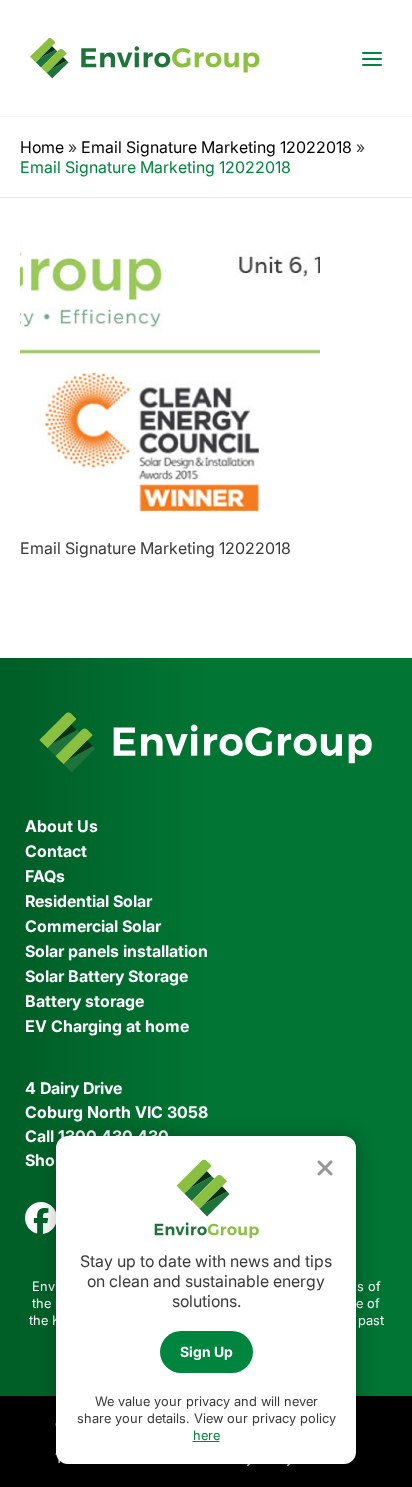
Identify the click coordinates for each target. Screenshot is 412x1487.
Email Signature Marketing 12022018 (216, 147)
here (206, 1435)
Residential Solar (88, 901)
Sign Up (206, 1351)
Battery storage (84, 1001)
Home (42, 147)
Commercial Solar (93, 926)
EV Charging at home (107, 1026)
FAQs (45, 876)
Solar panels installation (116, 951)
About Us (61, 826)
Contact (56, 851)
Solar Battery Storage (106, 976)
